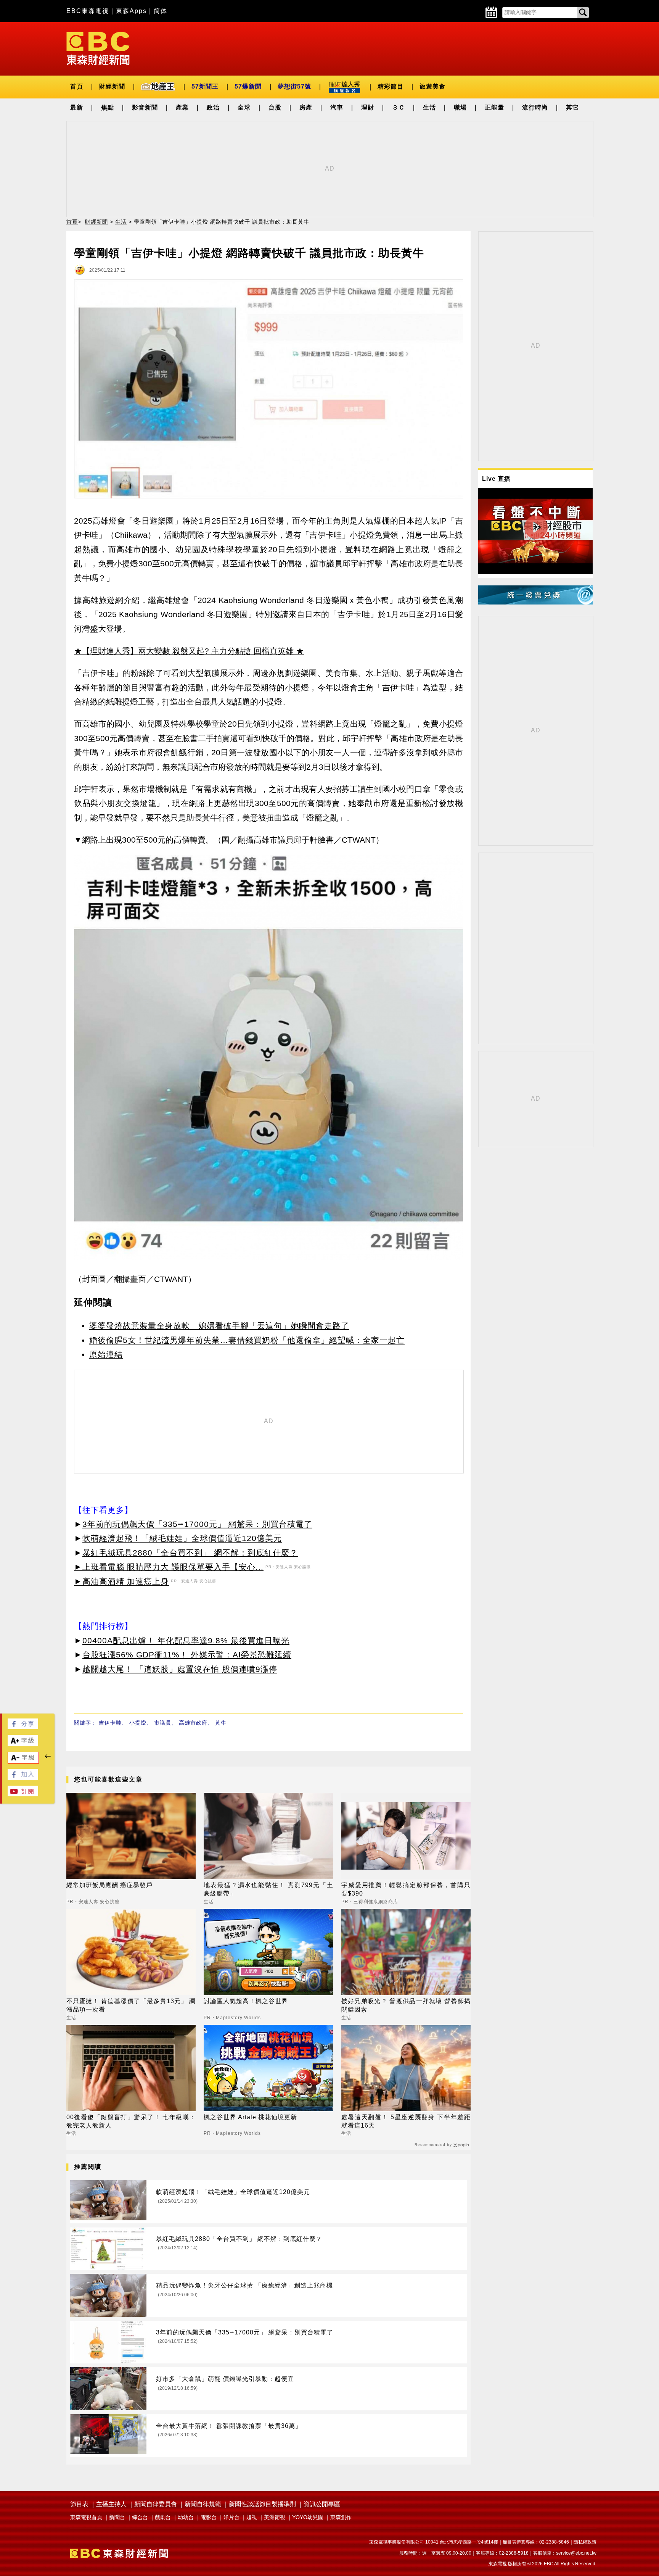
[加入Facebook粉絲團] (23, 1778)
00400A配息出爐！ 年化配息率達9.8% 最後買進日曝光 (186, 1640)
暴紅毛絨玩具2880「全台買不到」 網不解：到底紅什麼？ (190, 1553)
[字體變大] (23, 1744)
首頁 (77, 86)
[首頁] (98, 48)
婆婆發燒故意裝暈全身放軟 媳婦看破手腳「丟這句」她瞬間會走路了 (219, 1326)
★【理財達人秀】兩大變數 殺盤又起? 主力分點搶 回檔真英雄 (184, 651)
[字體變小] (23, 1761)
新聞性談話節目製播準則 (262, 2504)
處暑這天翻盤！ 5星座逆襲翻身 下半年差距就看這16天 (406, 2121)
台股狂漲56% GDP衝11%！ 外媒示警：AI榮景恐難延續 (187, 1655)
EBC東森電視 (88, 11)
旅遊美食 (432, 86)
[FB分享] (23, 1727)
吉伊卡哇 (110, 1723)
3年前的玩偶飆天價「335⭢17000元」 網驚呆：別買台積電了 (197, 1524)
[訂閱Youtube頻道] (23, 1794)
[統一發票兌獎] (535, 602)
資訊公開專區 (322, 2504)
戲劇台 (163, 2517)
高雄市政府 (193, 1723)
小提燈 (138, 1723)
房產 (306, 107)
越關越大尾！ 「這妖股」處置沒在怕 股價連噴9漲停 (180, 1669)
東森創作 (341, 2517)
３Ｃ (399, 107)
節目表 (79, 2504)
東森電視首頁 (86, 2517)
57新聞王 (205, 86)
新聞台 (117, 2517)
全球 (244, 107)
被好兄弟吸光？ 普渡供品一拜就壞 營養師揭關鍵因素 (406, 2005)
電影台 (209, 2517)
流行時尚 (535, 107)
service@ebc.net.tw (576, 2553)
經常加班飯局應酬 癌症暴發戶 (109, 1885)
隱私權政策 (585, 2542)
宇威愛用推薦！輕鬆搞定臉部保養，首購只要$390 (406, 1889)
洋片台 (231, 2517)
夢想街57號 (294, 86)
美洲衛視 (275, 2517)
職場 (460, 107)
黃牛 (221, 1723)
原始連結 (106, 1354)
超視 (252, 2517)
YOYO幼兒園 (308, 2517)
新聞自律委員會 (156, 2504)
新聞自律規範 (203, 2504)
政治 (213, 107)
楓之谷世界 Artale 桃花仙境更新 (250, 2117)
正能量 (494, 107)
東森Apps (131, 11)
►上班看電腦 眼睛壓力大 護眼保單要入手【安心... (169, 1567)
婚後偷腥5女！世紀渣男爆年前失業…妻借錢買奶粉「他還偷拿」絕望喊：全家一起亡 (247, 1340)
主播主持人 (111, 2504)
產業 (182, 107)
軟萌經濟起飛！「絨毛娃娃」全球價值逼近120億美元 (182, 1538)
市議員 (163, 1723)
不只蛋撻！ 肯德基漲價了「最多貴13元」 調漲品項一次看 (131, 2005)
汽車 (337, 107)
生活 (429, 107)
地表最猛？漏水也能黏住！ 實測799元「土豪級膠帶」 (268, 1889)
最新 (77, 107)
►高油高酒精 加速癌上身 (121, 1581)
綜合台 (140, 2517)
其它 (572, 107)
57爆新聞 (248, 86)
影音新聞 (145, 107)
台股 (275, 107)
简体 (161, 11)
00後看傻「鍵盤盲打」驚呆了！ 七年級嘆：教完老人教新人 (131, 2121)
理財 (368, 107)
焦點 (108, 107)
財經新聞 (112, 86)
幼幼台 (186, 2517)
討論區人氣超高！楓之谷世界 (246, 2001)
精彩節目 (391, 86)
